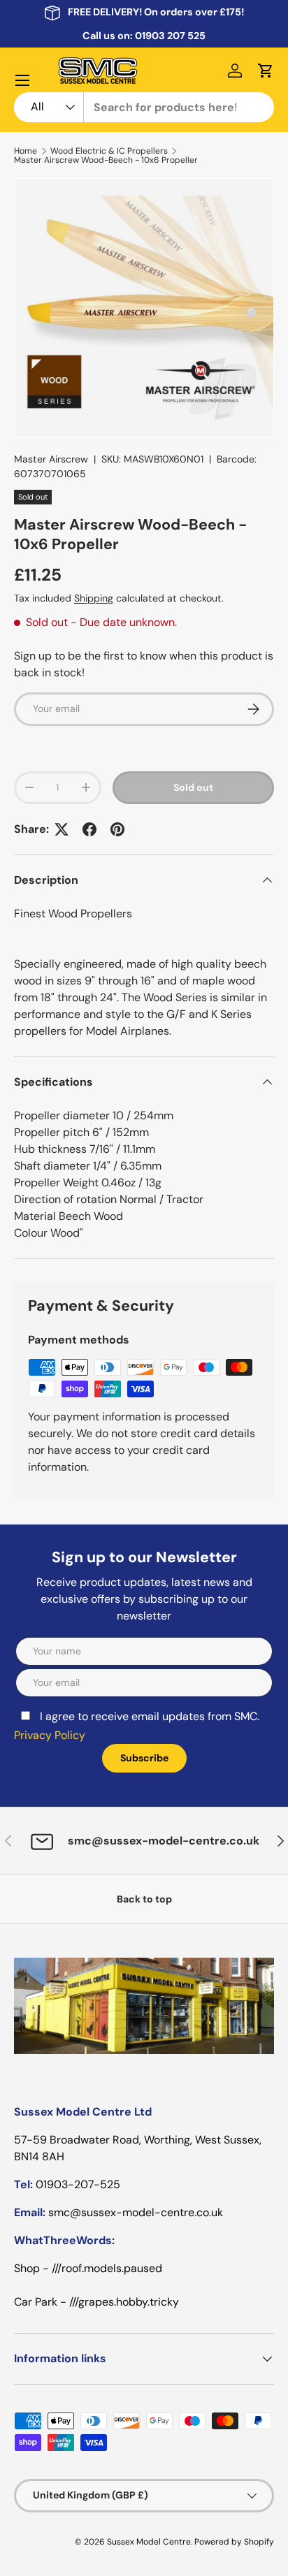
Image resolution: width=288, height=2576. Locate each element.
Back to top (144, 1899)
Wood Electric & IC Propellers (109, 151)
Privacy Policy (50, 1735)
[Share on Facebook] (89, 829)
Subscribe (144, 1758)
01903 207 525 (170, 36)
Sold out (193, 787)
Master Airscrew (51, 459)
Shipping (94, 598)
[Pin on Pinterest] (117, 829)
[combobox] (144, 107)
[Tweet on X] (62, 829)
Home (26, 151)
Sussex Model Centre (149, 2542)
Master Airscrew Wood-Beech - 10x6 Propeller (106, 160)
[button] (266, 71)
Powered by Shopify (234, 2542)
